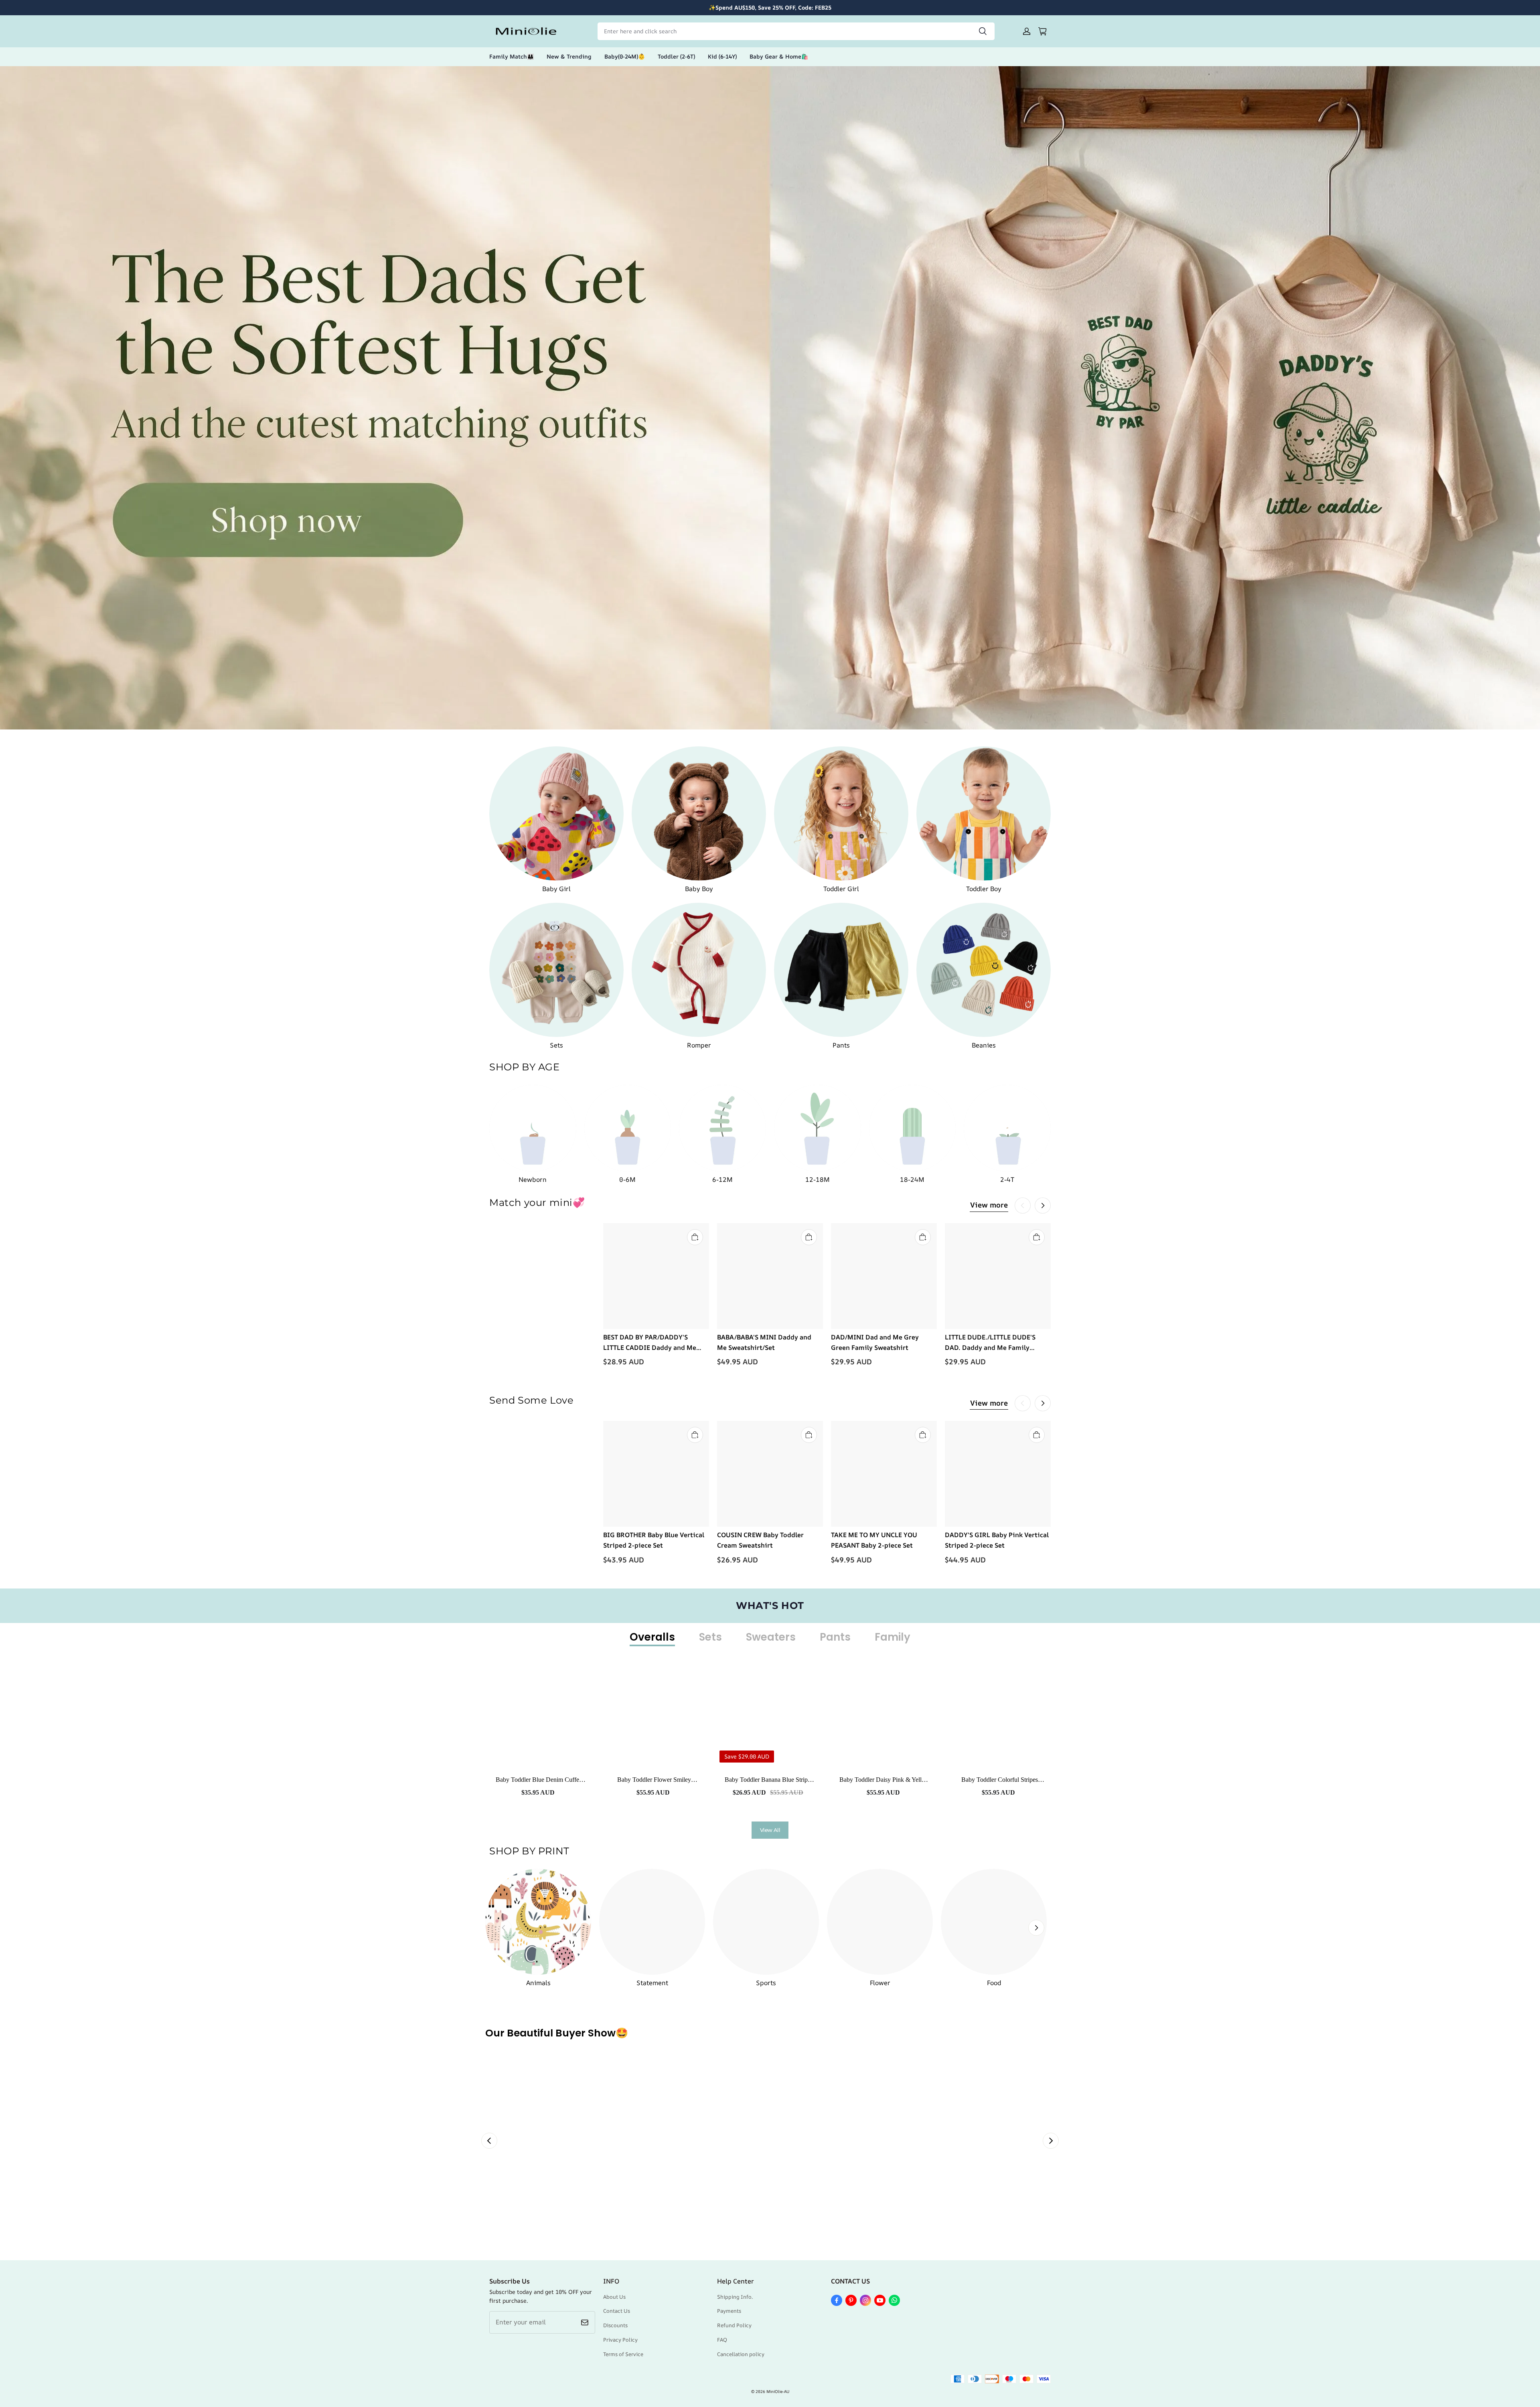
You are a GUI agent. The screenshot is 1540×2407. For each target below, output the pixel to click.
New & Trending (569, 56)
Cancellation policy (741, 2354)
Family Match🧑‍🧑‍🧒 (512, 56)
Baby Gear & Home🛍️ (779, 56)
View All (770, 1830)
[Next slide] (1051, 2141)
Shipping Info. (735, 2297)
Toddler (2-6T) (676, 56)
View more (989, 1205)
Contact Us (617, 2311)
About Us (614, 2297)
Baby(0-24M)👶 (625, 56)
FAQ (722, 2340)
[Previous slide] (489, 2141)
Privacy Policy (620, 2340)
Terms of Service (623, 2354)
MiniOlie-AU (778, 2391)
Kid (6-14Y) (722, 56)
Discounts (615, 2325)
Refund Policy (734, 2325)
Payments (729, 2311)
